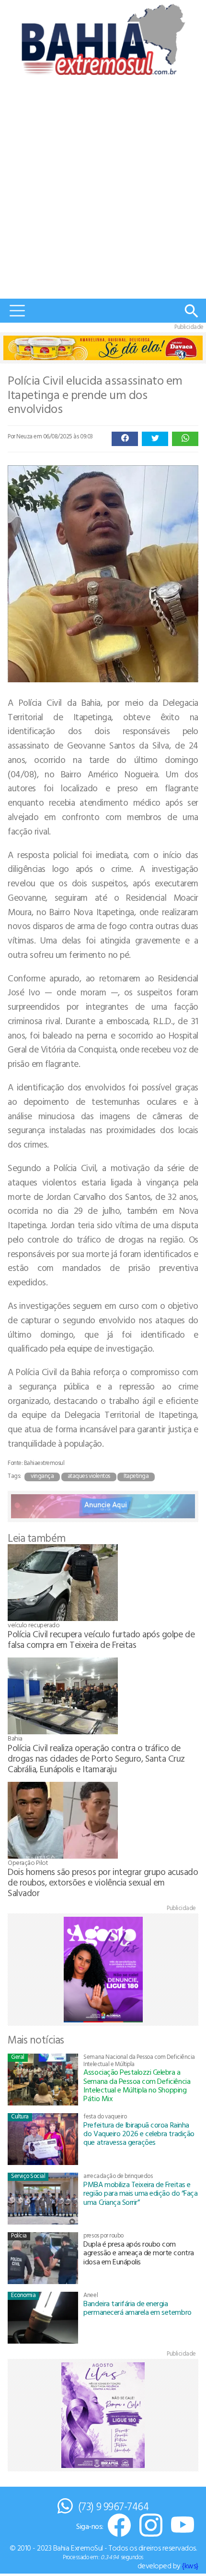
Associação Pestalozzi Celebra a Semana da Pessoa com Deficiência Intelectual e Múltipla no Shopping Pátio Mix (137, 2085)
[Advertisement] (103, 191)
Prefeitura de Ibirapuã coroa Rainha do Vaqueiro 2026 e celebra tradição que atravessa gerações (139, 2134)
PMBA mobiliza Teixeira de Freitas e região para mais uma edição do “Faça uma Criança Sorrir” (140, 2193)
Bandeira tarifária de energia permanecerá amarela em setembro (137, 2308)
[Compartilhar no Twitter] (155, 439)
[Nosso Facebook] (119, 2526)
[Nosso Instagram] (151, 2526)
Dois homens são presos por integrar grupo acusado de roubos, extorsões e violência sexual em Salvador (103, 1882)
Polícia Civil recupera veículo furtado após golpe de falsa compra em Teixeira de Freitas (101, 1639)
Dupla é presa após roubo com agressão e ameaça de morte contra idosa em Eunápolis (138, 2253)
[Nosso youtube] (183, 2526)
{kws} (190, 2565)
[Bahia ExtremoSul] (103, 39)
